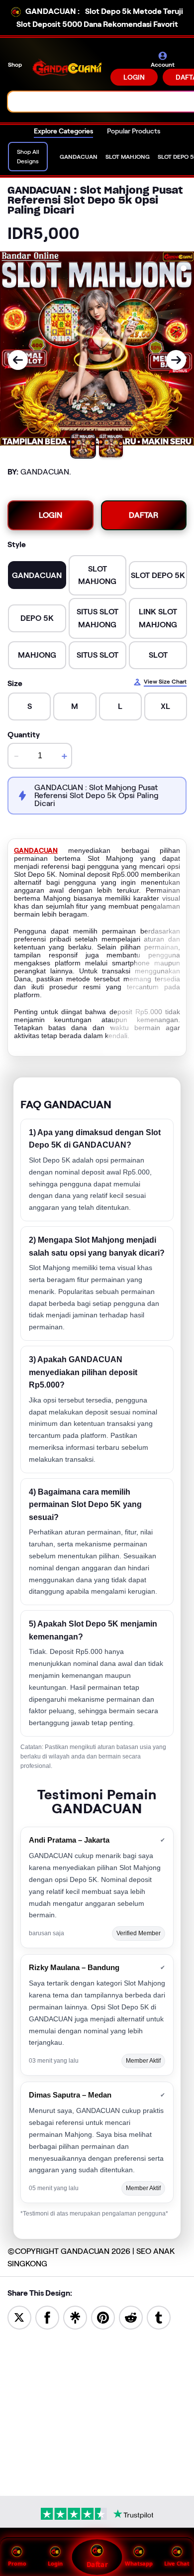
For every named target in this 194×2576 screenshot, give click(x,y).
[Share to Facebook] (47, 2317)
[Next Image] (176, 360)
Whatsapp (139, 2563)
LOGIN (134, 77)
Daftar (97, 2565)
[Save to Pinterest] (103, 2317)
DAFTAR (144, 515)
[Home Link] (67, 68)
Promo (17, 2563)
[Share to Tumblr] (159, 2317)
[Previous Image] (18, 360)
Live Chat (177, 2563)
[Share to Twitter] (19, 2317)
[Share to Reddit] (131, 2317)
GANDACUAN (36, 850)
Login (55, 2563)
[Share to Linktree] (75, 2317)
